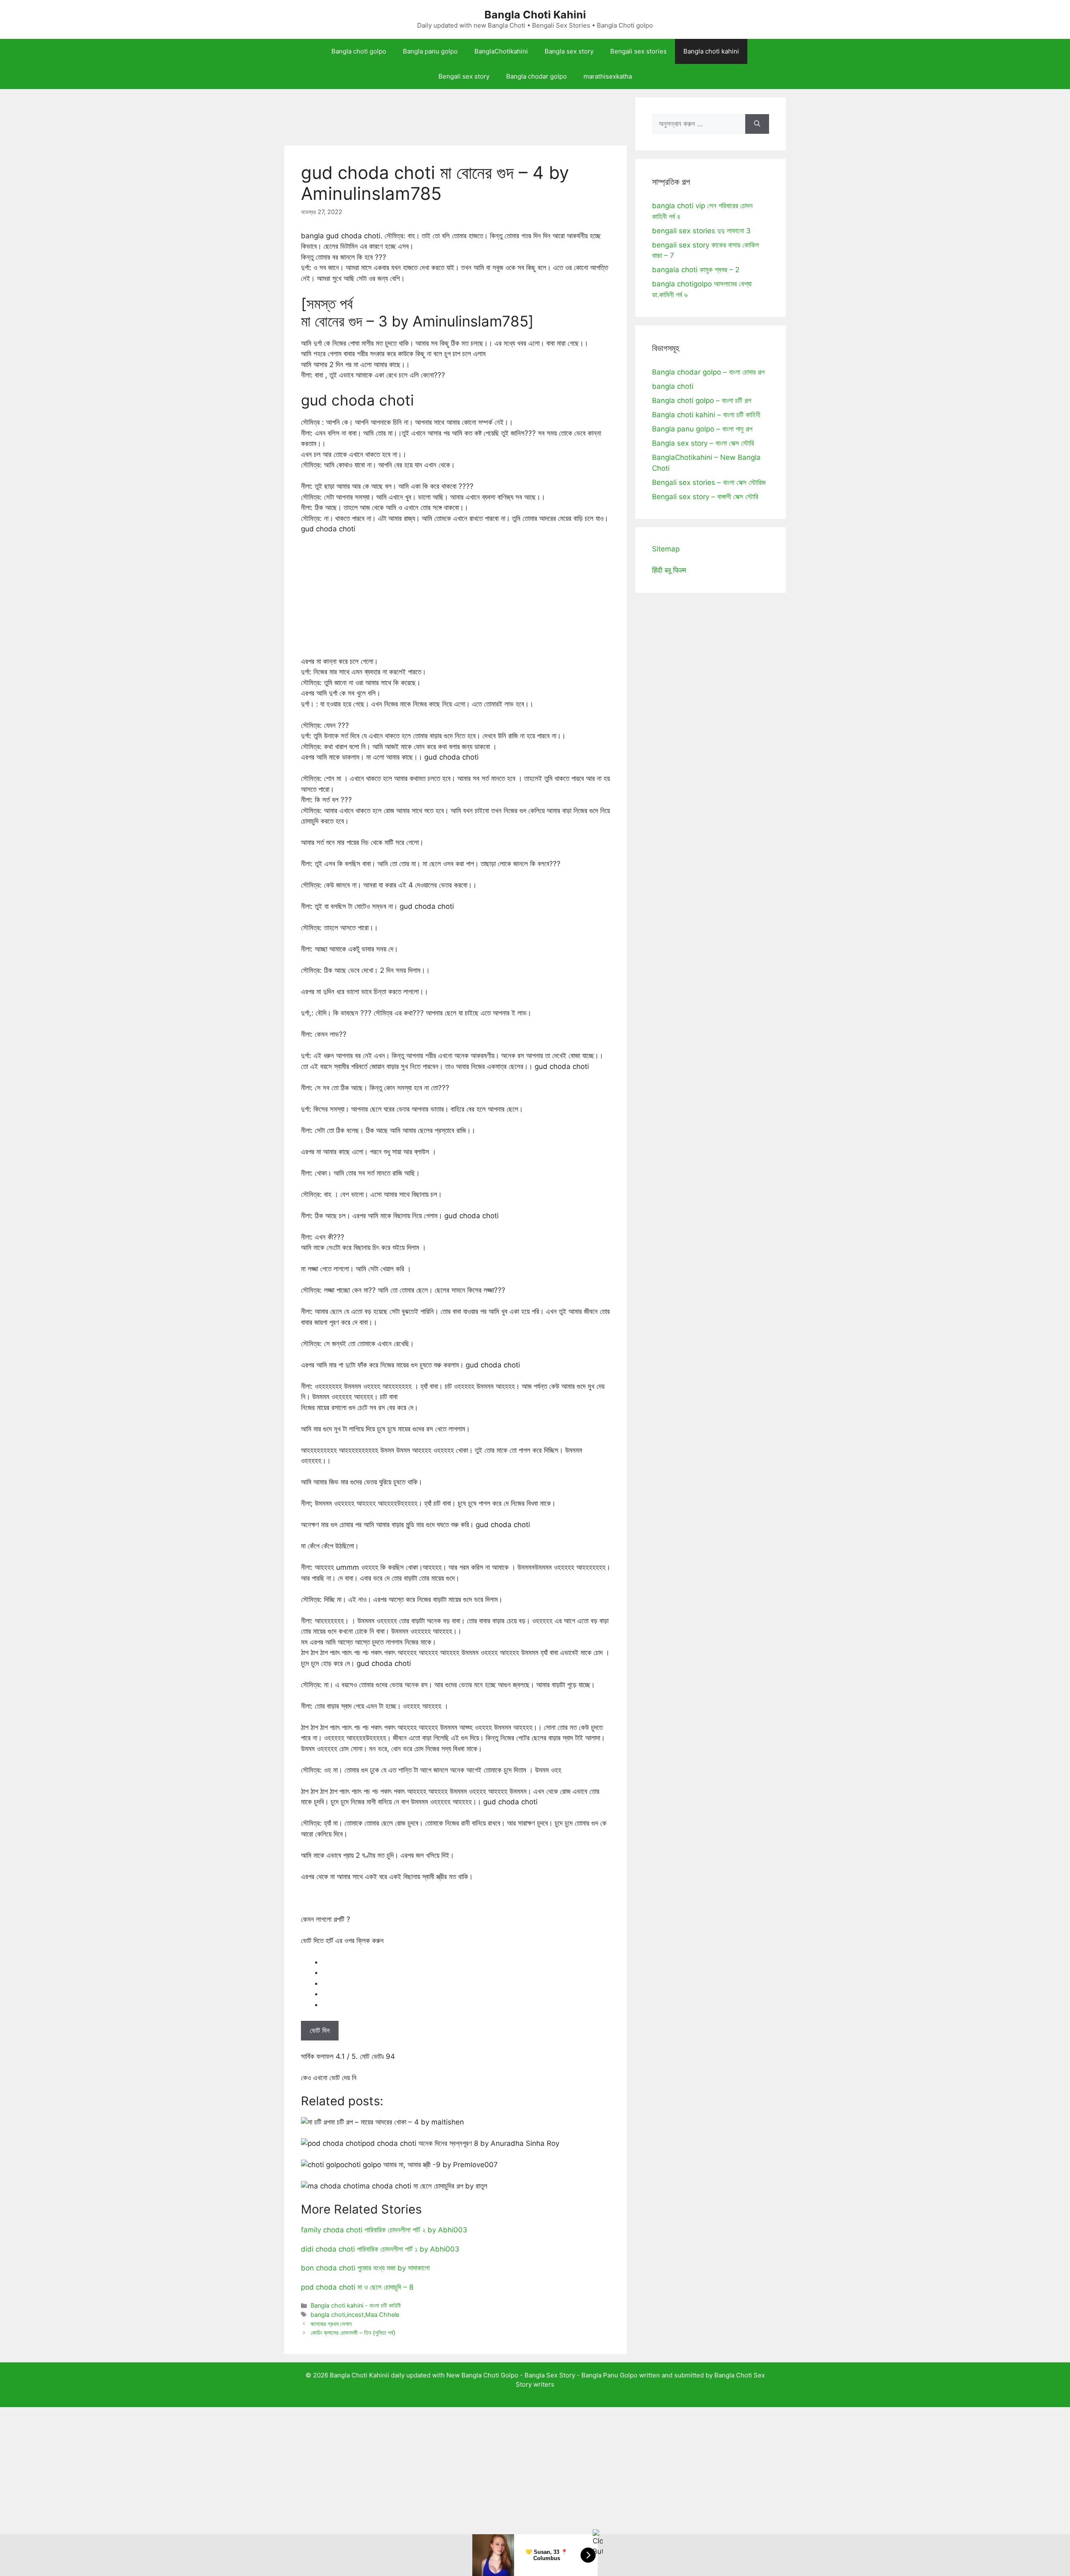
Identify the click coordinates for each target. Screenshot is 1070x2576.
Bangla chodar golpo (536, 76)
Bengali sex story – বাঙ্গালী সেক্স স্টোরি (705, 497)
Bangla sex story (569, 51)
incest (355, 2315)
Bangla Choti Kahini (535, 15)
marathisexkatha (608, 76)
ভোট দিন (320, 2030)
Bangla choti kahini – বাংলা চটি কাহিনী (706, 415)
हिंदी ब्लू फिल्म (669, 570)
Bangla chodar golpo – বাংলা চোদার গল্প (708, 372)
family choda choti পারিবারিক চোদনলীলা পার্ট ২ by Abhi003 (384, 2230)
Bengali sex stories (638, 51)
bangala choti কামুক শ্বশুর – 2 (696, 270)
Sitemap (666, 549)
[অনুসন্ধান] (757, 124)
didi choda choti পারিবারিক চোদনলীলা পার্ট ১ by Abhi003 (380, 2249)
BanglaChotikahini (501, 51)
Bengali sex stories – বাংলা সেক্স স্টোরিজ (709, 482)
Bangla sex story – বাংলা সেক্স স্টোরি (703, 443)
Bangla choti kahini (711, 51)
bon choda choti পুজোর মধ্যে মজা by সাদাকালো (365, 2268)
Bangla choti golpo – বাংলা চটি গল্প (702, 400)
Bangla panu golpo (430, 51)
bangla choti (328, 2315)
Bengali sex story (464, 76)
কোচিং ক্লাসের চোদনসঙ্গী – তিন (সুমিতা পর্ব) (353, 2332)
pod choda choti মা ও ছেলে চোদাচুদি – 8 (357, 2287)
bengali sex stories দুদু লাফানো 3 (701, 231)
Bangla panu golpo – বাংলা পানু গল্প (702, 429)
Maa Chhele (382, 2315)
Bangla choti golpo (359, 51)
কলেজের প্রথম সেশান (331, 2324)
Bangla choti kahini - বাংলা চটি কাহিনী (356, 2305)
